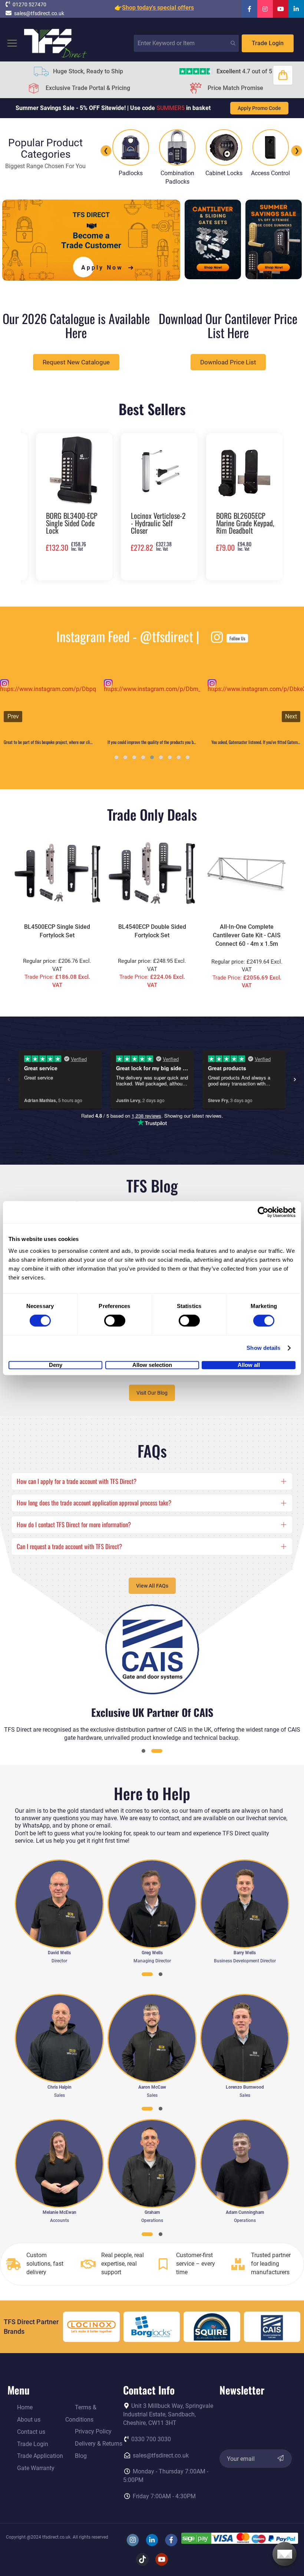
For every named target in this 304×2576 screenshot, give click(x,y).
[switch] (115, 1321)
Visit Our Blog (152, 1393)
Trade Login (268, 43)
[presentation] (30, 507)
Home (25, 2407)
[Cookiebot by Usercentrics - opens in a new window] (263, 1212)
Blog (81, 2456)
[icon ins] (4, 684)
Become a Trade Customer (152, 925)
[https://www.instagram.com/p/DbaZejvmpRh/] (256, 707)
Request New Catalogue (76, 362)
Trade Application (40, 2456)
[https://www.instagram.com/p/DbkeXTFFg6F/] (152, 707)
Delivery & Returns (99, 2444)
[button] (116, 757)
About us (29, 2420)
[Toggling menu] (12, 43)
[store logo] (56, 43)
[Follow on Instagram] (265, 9)
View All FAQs (152, 1586)
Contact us (31, 2432)
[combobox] (186, 43)
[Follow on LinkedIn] (296, 9)
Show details (263, 1348)
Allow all (249, 1365)
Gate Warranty (36, 2468)
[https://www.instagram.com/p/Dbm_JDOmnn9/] (48, 707)
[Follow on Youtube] (281, 9)
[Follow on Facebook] (250, 9)
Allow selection (152, 1365)
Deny (56, 1365)
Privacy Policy (93, 2431)
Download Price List (228, 362)
